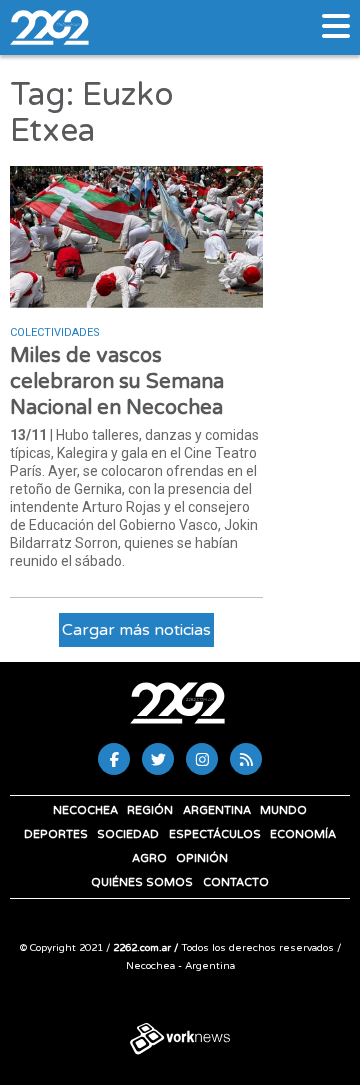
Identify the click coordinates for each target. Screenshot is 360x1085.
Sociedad (128, 834)
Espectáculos (215, 834)
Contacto (236, 882)
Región (150, 810)
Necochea (85, 810)
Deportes (56, 834)
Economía (303, 834)
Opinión (202, 858)
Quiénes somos (142, 882)
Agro (149, 858)
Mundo (283, 810)
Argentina (217, 810)
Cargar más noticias (136, 630)
